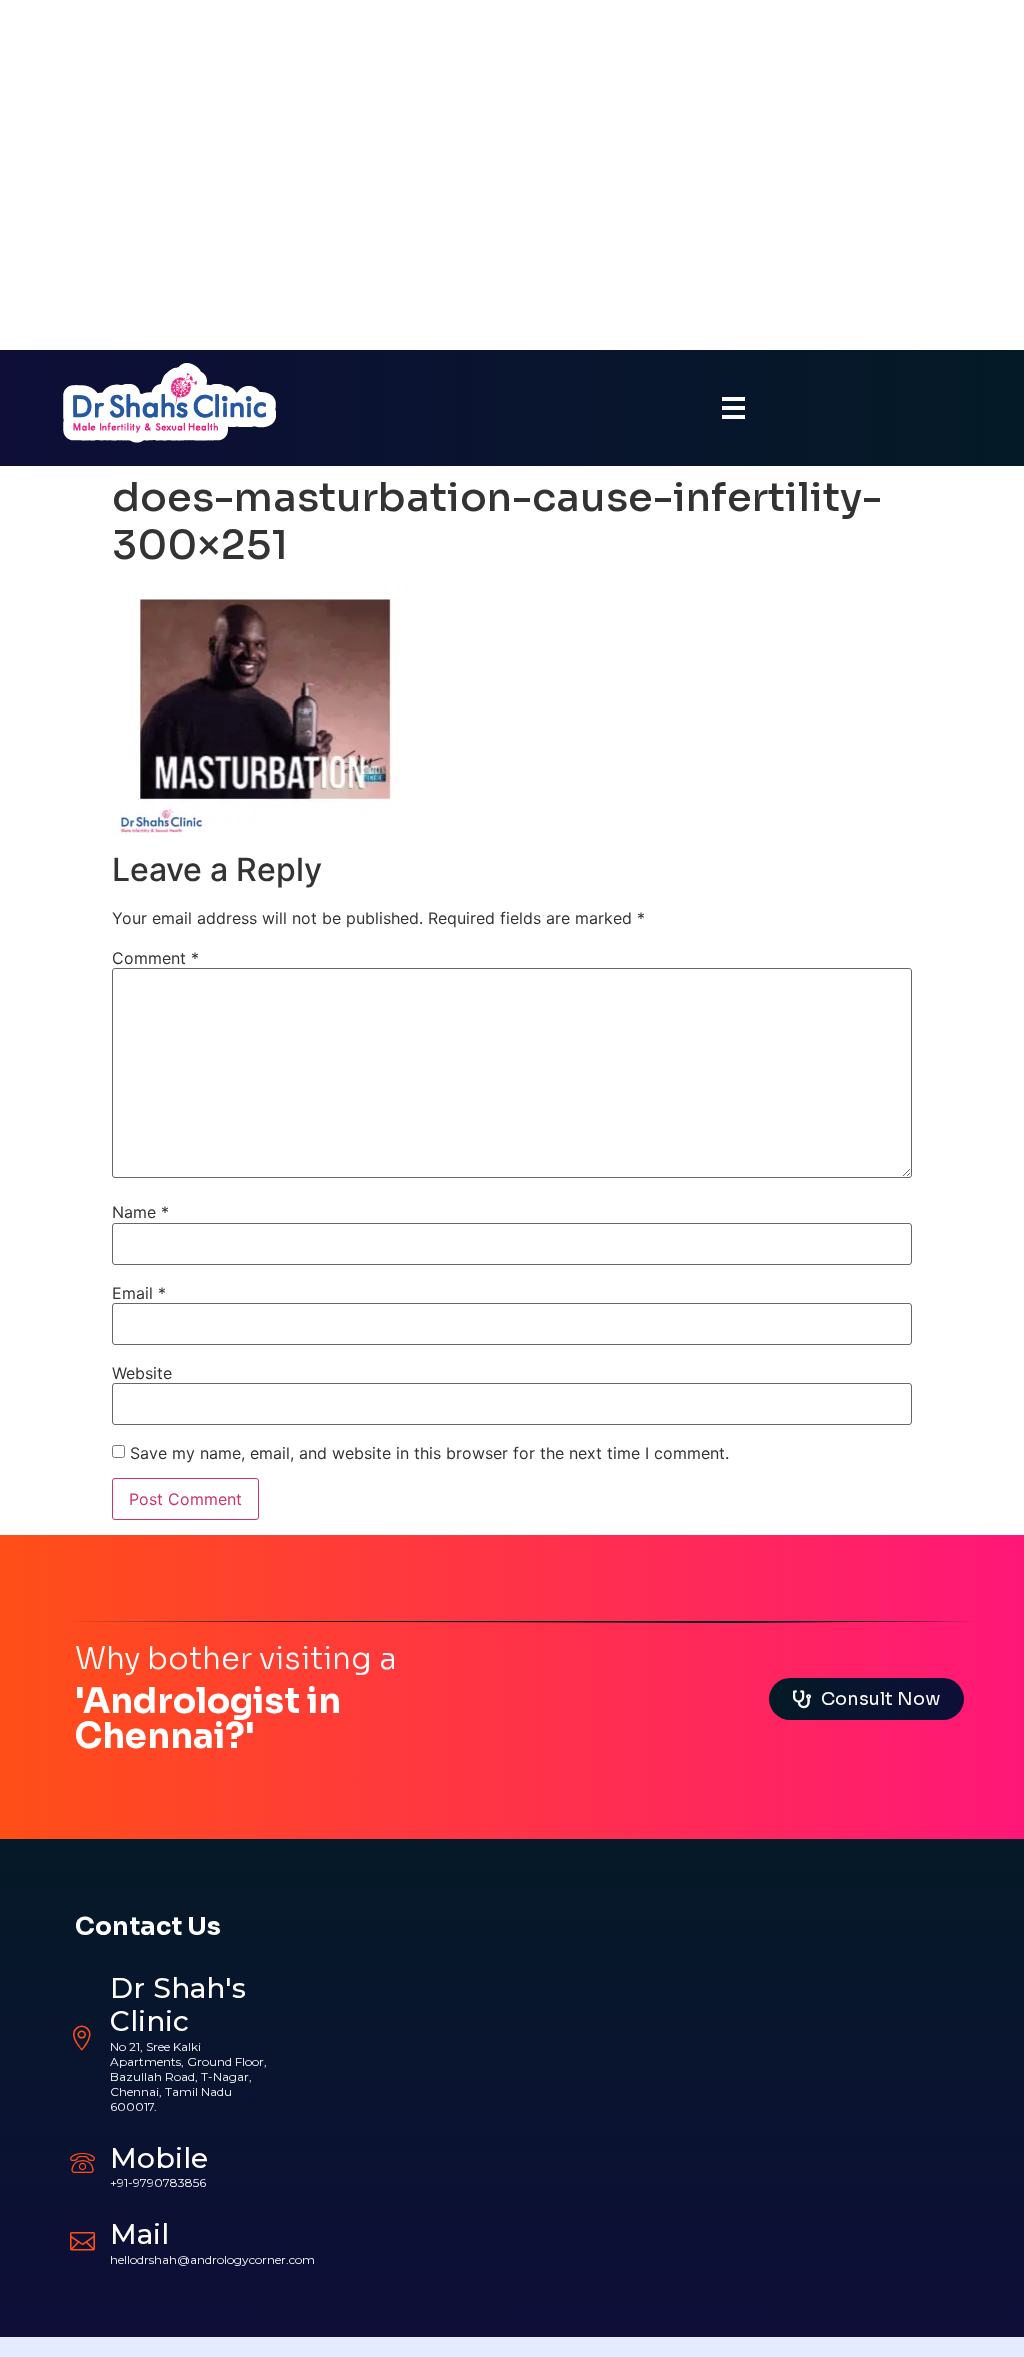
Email (139, 1293)
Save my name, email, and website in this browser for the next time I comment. (429, 1453)
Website (142, 1373)
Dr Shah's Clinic (178, 2005)
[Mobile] (82, 2162)
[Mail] (82, 2238)
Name (140, 1212)
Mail (139, 2234)
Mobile (159, 2158)
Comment (155, 958)
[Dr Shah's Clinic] (82, 2038)
